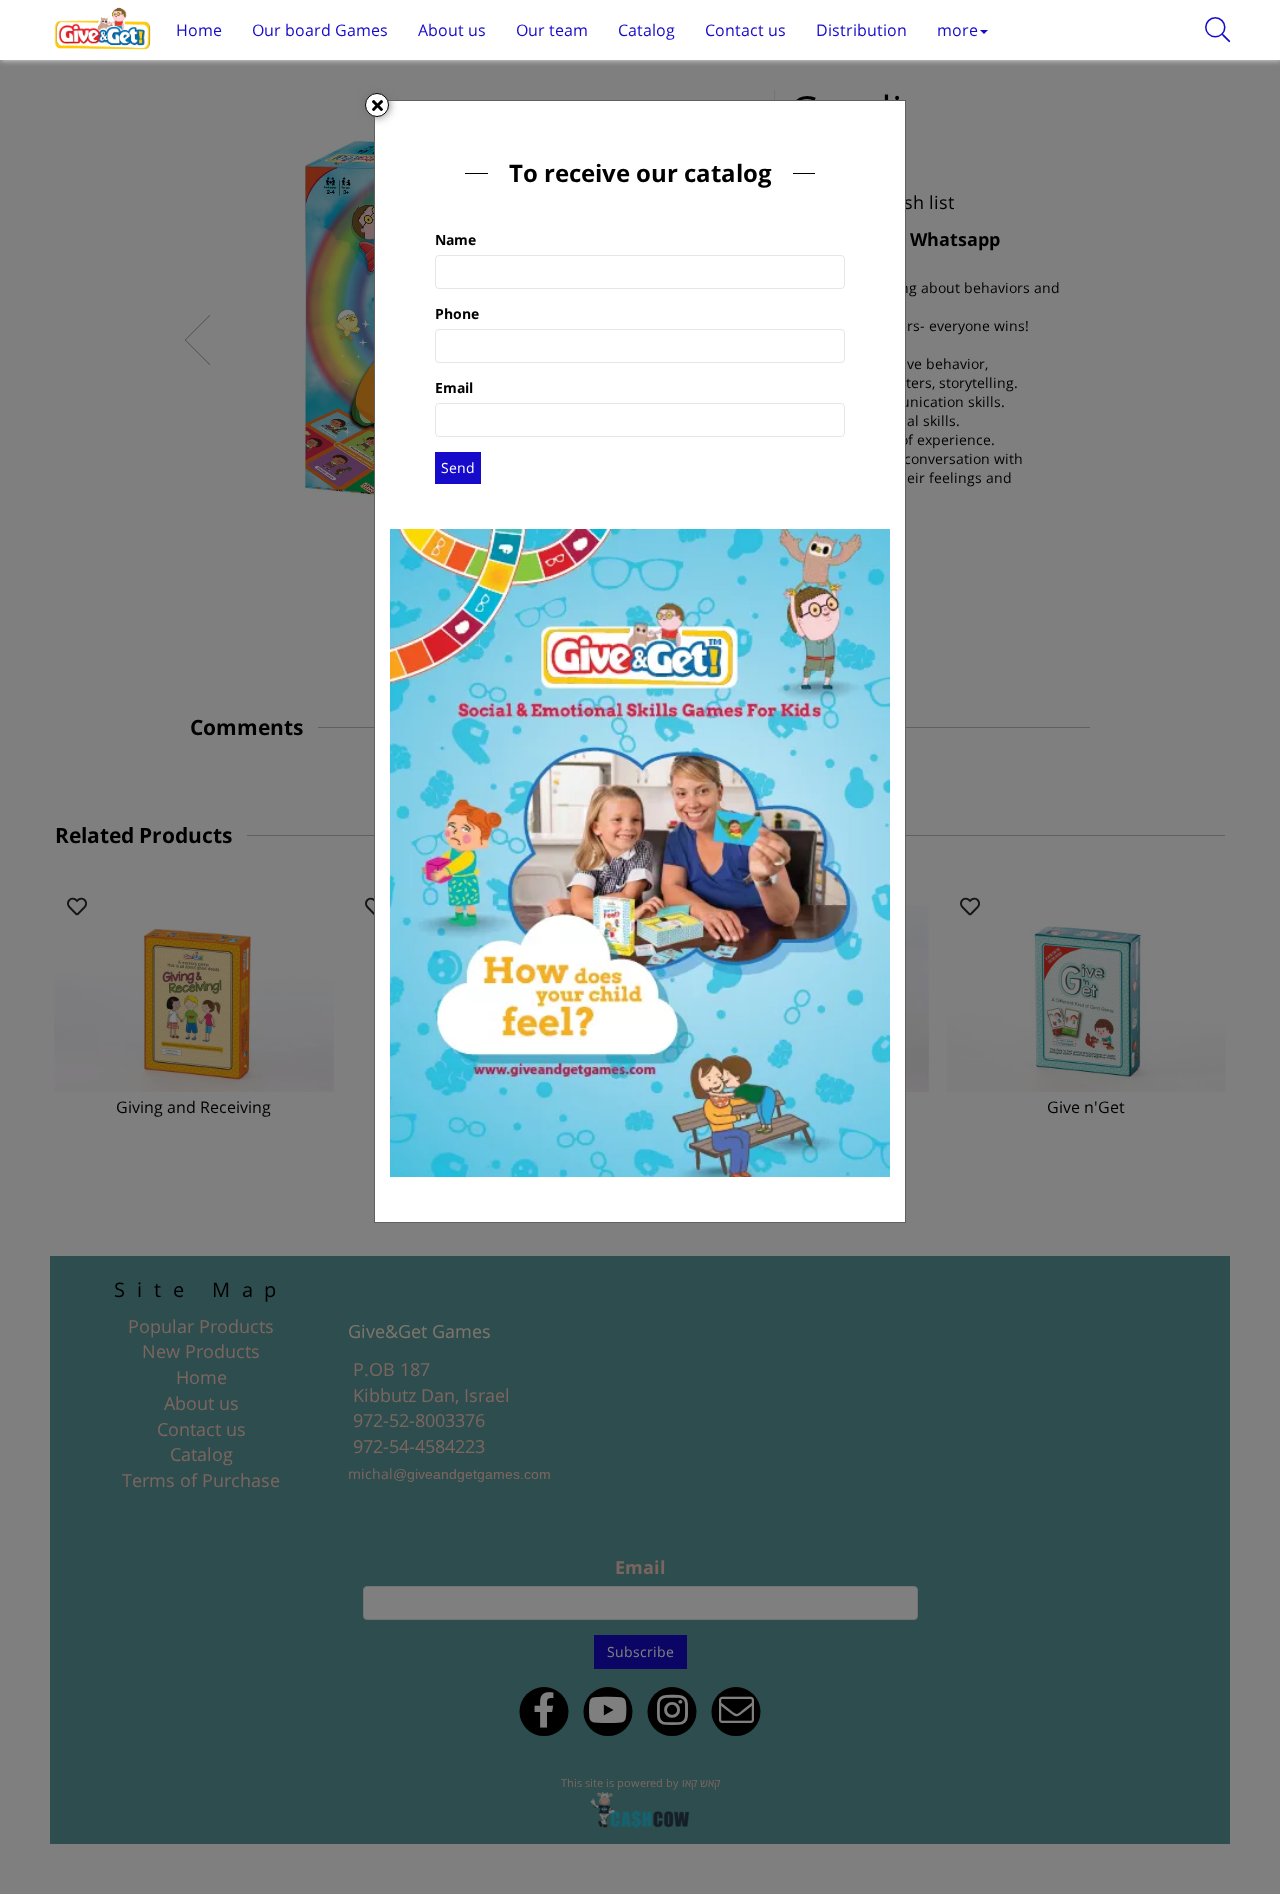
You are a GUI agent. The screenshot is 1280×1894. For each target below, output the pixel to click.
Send (458, 467)
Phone (457, 313)
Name (455, 239)
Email (454, 387)
